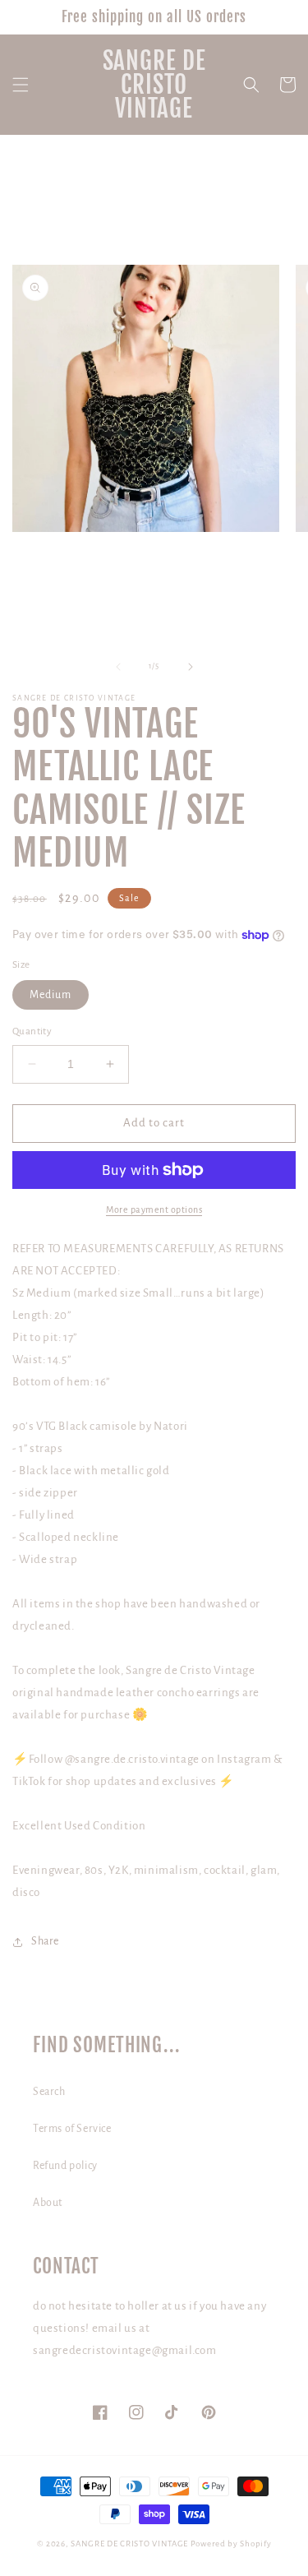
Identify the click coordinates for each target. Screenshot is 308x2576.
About (48, 2203)
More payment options (154, 1209)
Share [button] (45, 1941)
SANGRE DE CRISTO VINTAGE (129, 2544)
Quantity (32, 1031)
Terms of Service (72, 2129)
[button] (21, 85)
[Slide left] (118, 667)
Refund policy (65, 2166)
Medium (51, 995)
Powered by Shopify (231, 2544)
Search (49, 2092)
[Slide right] (191, 667)
